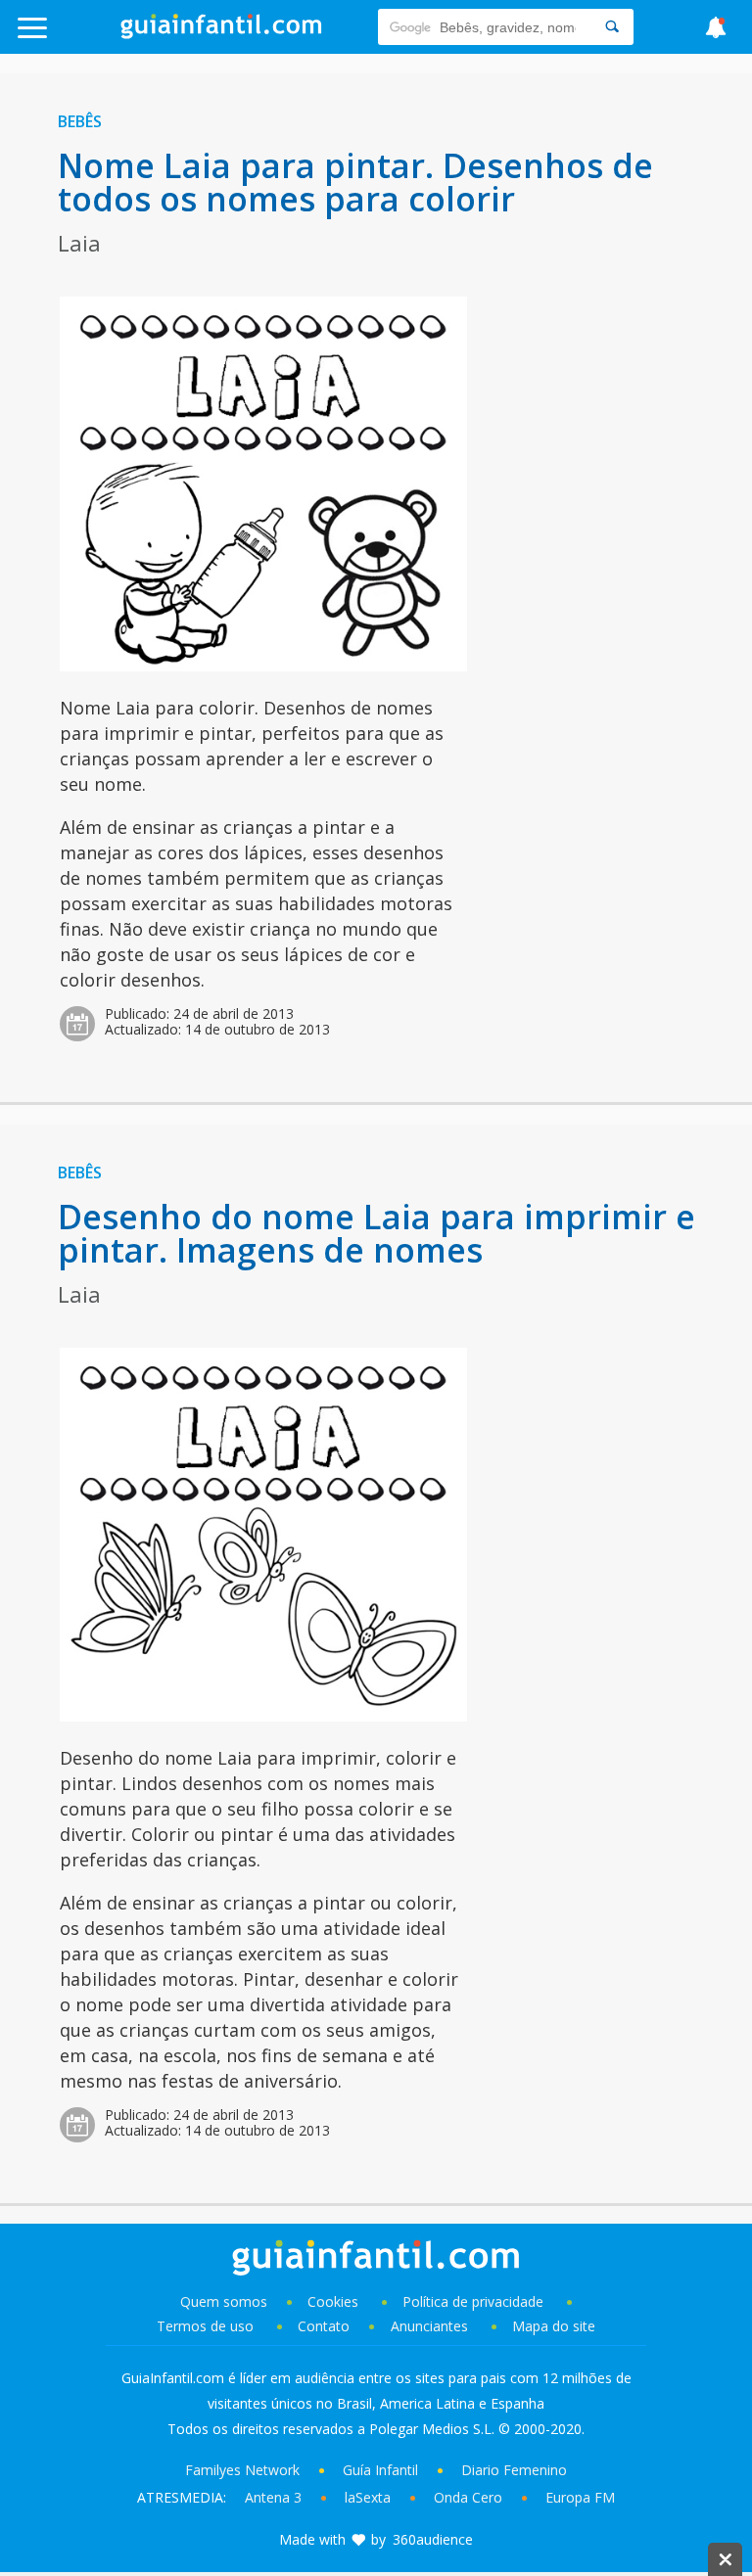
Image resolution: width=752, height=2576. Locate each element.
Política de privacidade (475, 2301)
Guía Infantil (380, 2470)
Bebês (80, 121)
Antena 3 (273, 2497)
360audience (433, 2539)
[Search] (612, 27)
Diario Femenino (514, 2470)
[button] (75, 37)
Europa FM (580, 2497)
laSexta (368, 2497)
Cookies (335, 2301)
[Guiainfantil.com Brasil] (221, 33)
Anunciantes (429, 2326)
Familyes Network (242, 2470)
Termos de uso (205, 2326)
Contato (324, 2326)
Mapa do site (554, 2326)
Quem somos (224, 2301)
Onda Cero (468, 2497)
